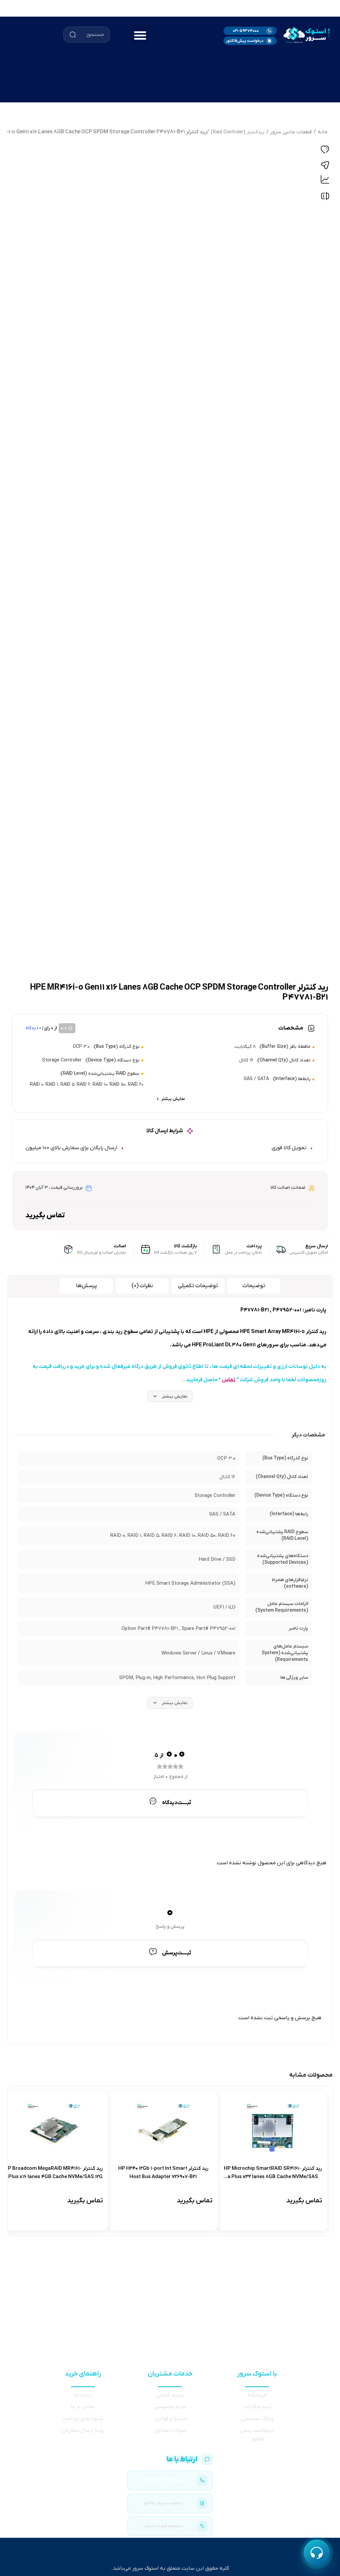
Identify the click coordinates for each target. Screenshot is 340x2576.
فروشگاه (257, 2395)
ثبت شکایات (257, 2407)
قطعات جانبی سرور (291, 132)
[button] (140, 35)
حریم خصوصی (170, 2407)
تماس (229, 1380)
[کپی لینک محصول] (325, 165)
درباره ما (83, 2395)
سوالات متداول (170, 2430)
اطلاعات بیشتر (296, 2215)
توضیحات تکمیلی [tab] (198, 1286)
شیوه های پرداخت (83, 2419)
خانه (323, 132)
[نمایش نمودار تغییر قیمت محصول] (325, 180)
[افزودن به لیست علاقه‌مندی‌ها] (325, 151)
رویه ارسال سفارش (83, 2430)
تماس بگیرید (45, 1216)
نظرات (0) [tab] (142, 1286)
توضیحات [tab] (254, 1286)
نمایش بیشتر (175, 1396)
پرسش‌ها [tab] (86, 1286)
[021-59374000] (170, 2480)
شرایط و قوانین (170, 2419)
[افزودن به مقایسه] (325, 198)
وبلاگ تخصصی (257, 2419)
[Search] (73, 35)
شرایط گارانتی (170, 2395)
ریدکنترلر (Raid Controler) (238, 132)
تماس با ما (83, 2407)
